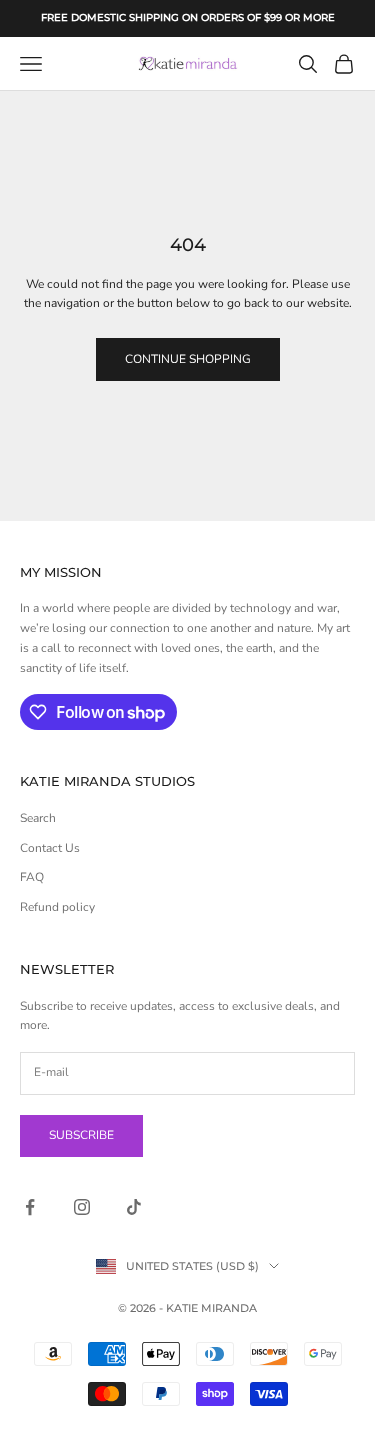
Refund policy (57, 907)
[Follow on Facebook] (30, 1207)
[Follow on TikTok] (134, 1207)
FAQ (32, 877)
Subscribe (81, 1135)
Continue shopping (188, 359)
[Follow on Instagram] (82, 1207)
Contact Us (50, 848)
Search (38, 818)
